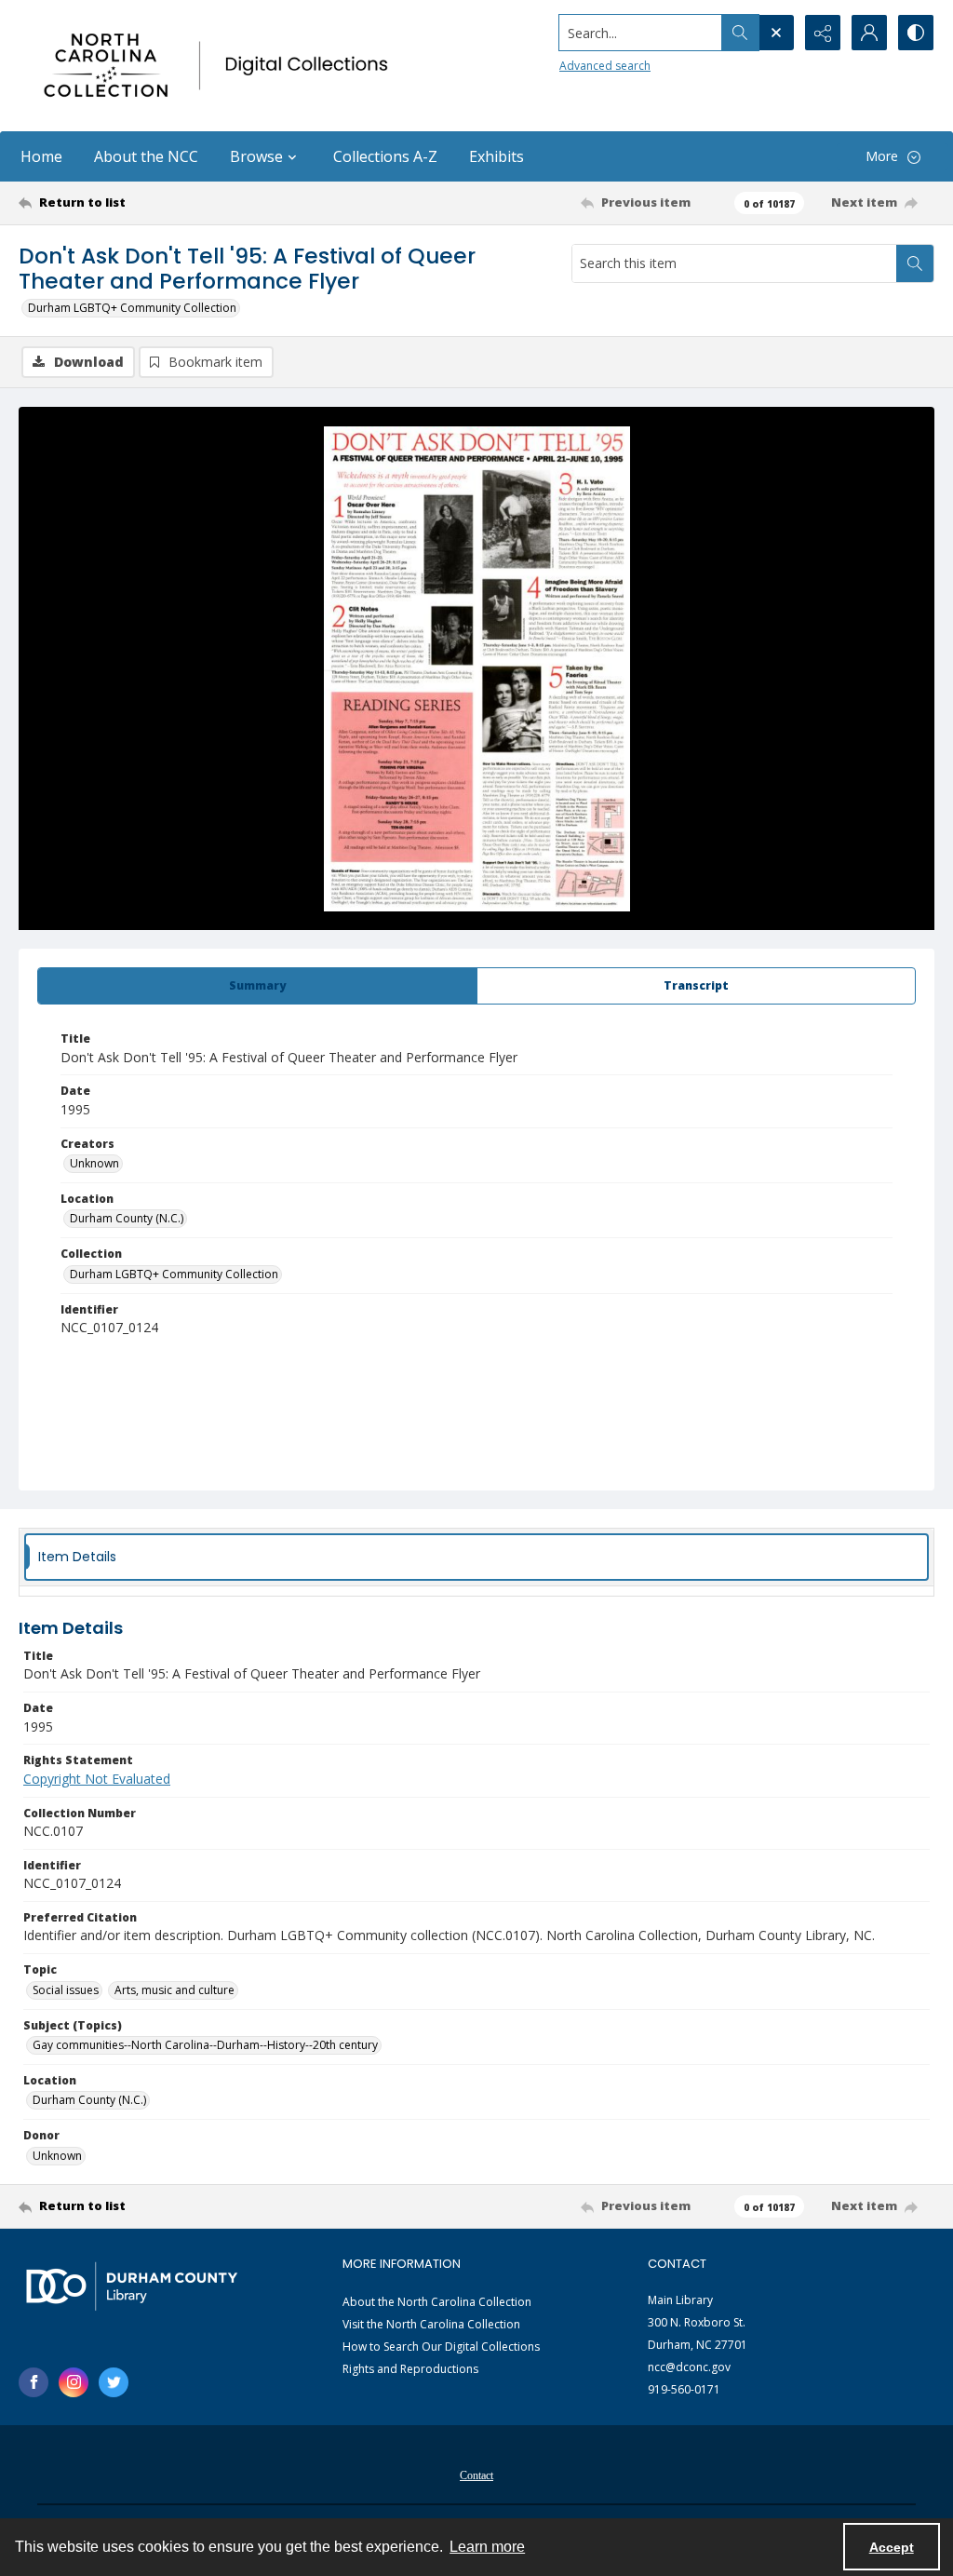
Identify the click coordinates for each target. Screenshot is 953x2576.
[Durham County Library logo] (132, 2286)
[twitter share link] (114, 2382)
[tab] (257, 986)
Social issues (66, 1990)
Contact (476, 2475)
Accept (892, 2547)
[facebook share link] (34, 2382)
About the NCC (146, 156)
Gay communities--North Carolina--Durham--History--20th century (205, 2045)
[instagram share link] (74, 2382)
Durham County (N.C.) (127, 1218)
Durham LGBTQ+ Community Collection (132, 308)
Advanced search (605, 66)
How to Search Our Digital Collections (441, 2347)
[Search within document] (915, 263)
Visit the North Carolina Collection (431, 2324)
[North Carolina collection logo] (221, 66)
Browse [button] (256, 156)
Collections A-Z (385, 156)
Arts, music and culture (174, 1990)
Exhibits (497, 156)
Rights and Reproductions (410, 2369)
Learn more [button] (487, 2547)
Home (41, 156)
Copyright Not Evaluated (97, 1779)
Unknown (94, 1163)
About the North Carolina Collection (437, 2302)
